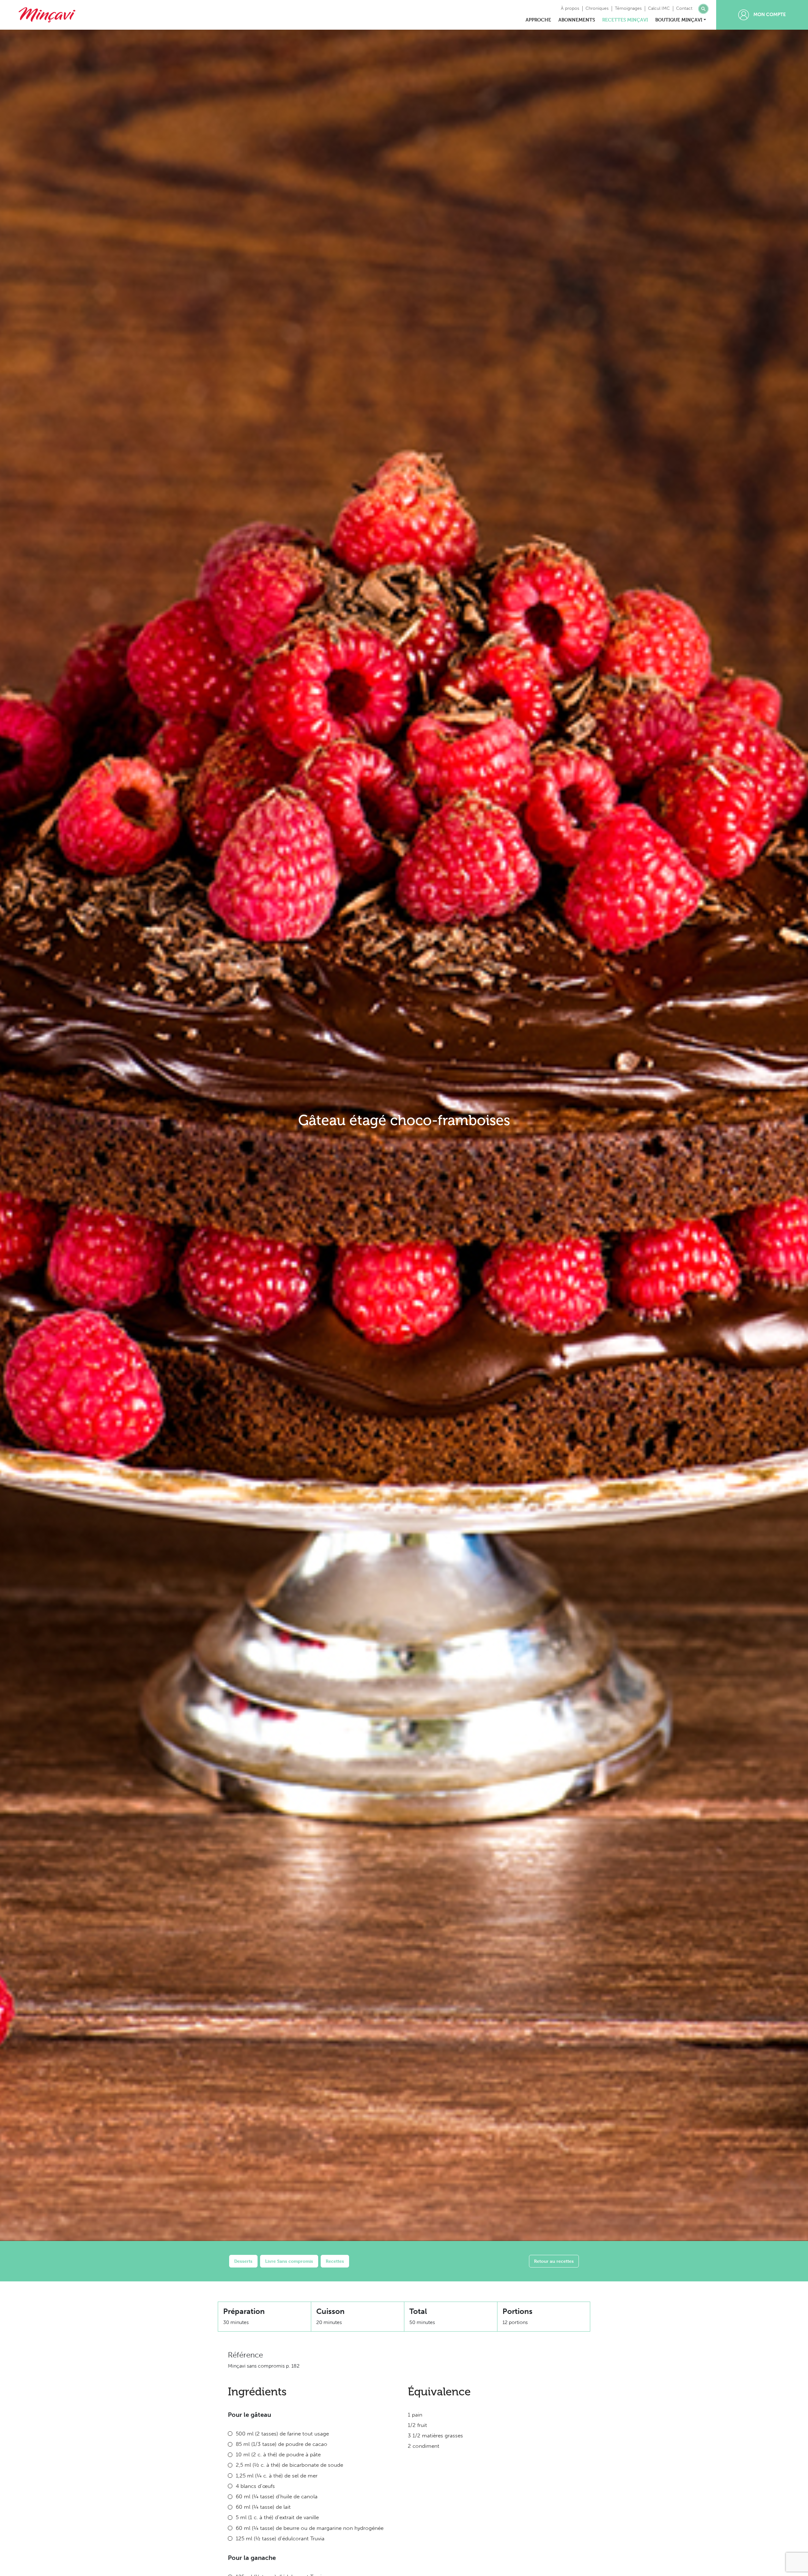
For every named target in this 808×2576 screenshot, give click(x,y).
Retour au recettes (554, 2261)
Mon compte (769, 15)
